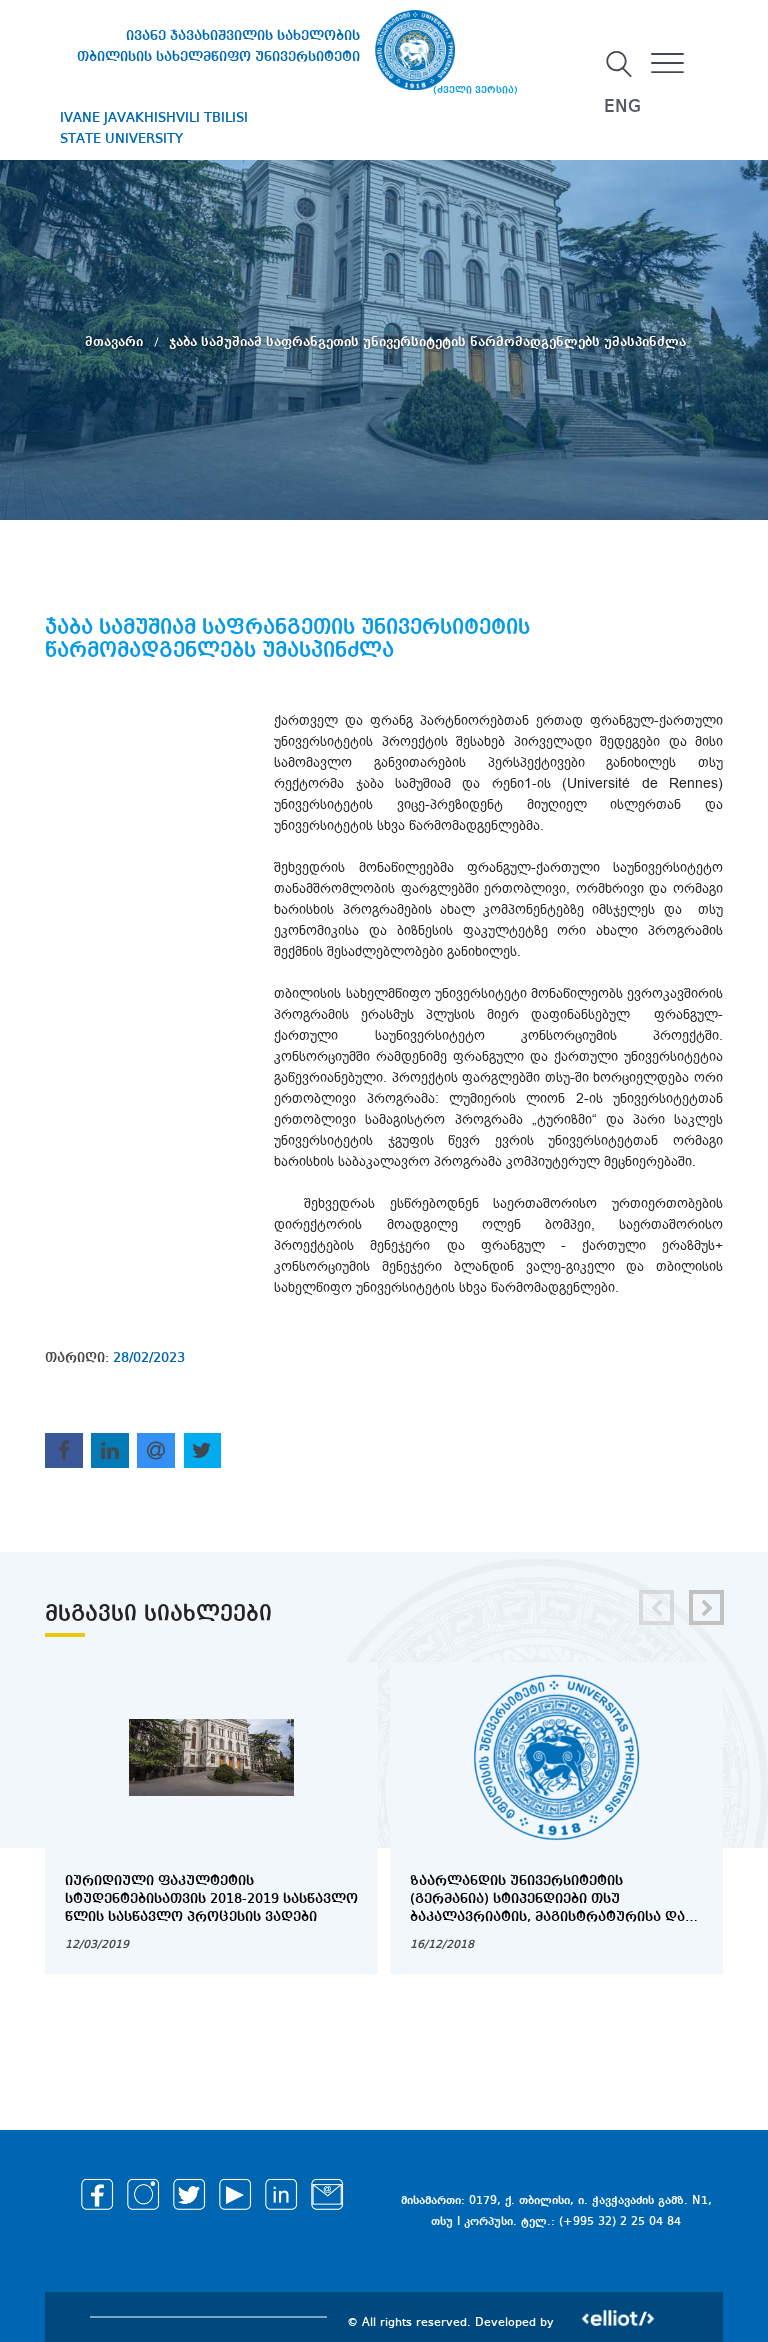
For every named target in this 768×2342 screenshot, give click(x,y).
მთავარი (116, 342)
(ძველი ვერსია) (475, 90)
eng (622, 107)
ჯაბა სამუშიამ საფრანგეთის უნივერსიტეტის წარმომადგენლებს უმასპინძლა (427, 342)
